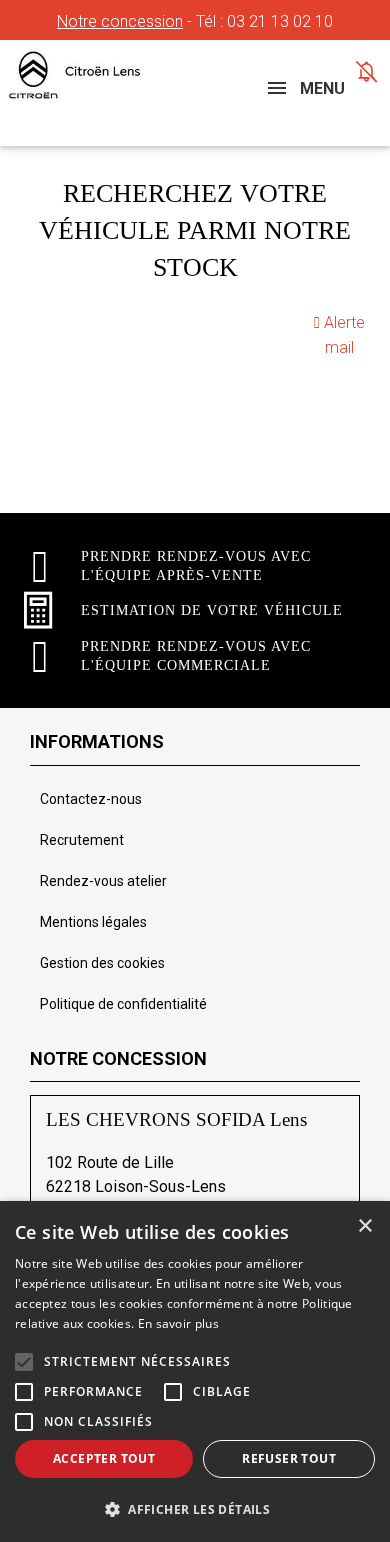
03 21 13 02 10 (280, 21)
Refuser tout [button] (289, 1458)
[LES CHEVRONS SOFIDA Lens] (99, 75)
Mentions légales (93, 922)
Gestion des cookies (102, 963)
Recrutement (82, 840)
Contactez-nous (91, 799)
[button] (24, 1362)
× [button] (364, 1226)
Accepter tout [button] (104, 1458)
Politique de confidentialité (123, 1004)
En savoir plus (178, 1323)
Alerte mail (342, 335)
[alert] (195, 1371)
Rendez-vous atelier (103, 881)
